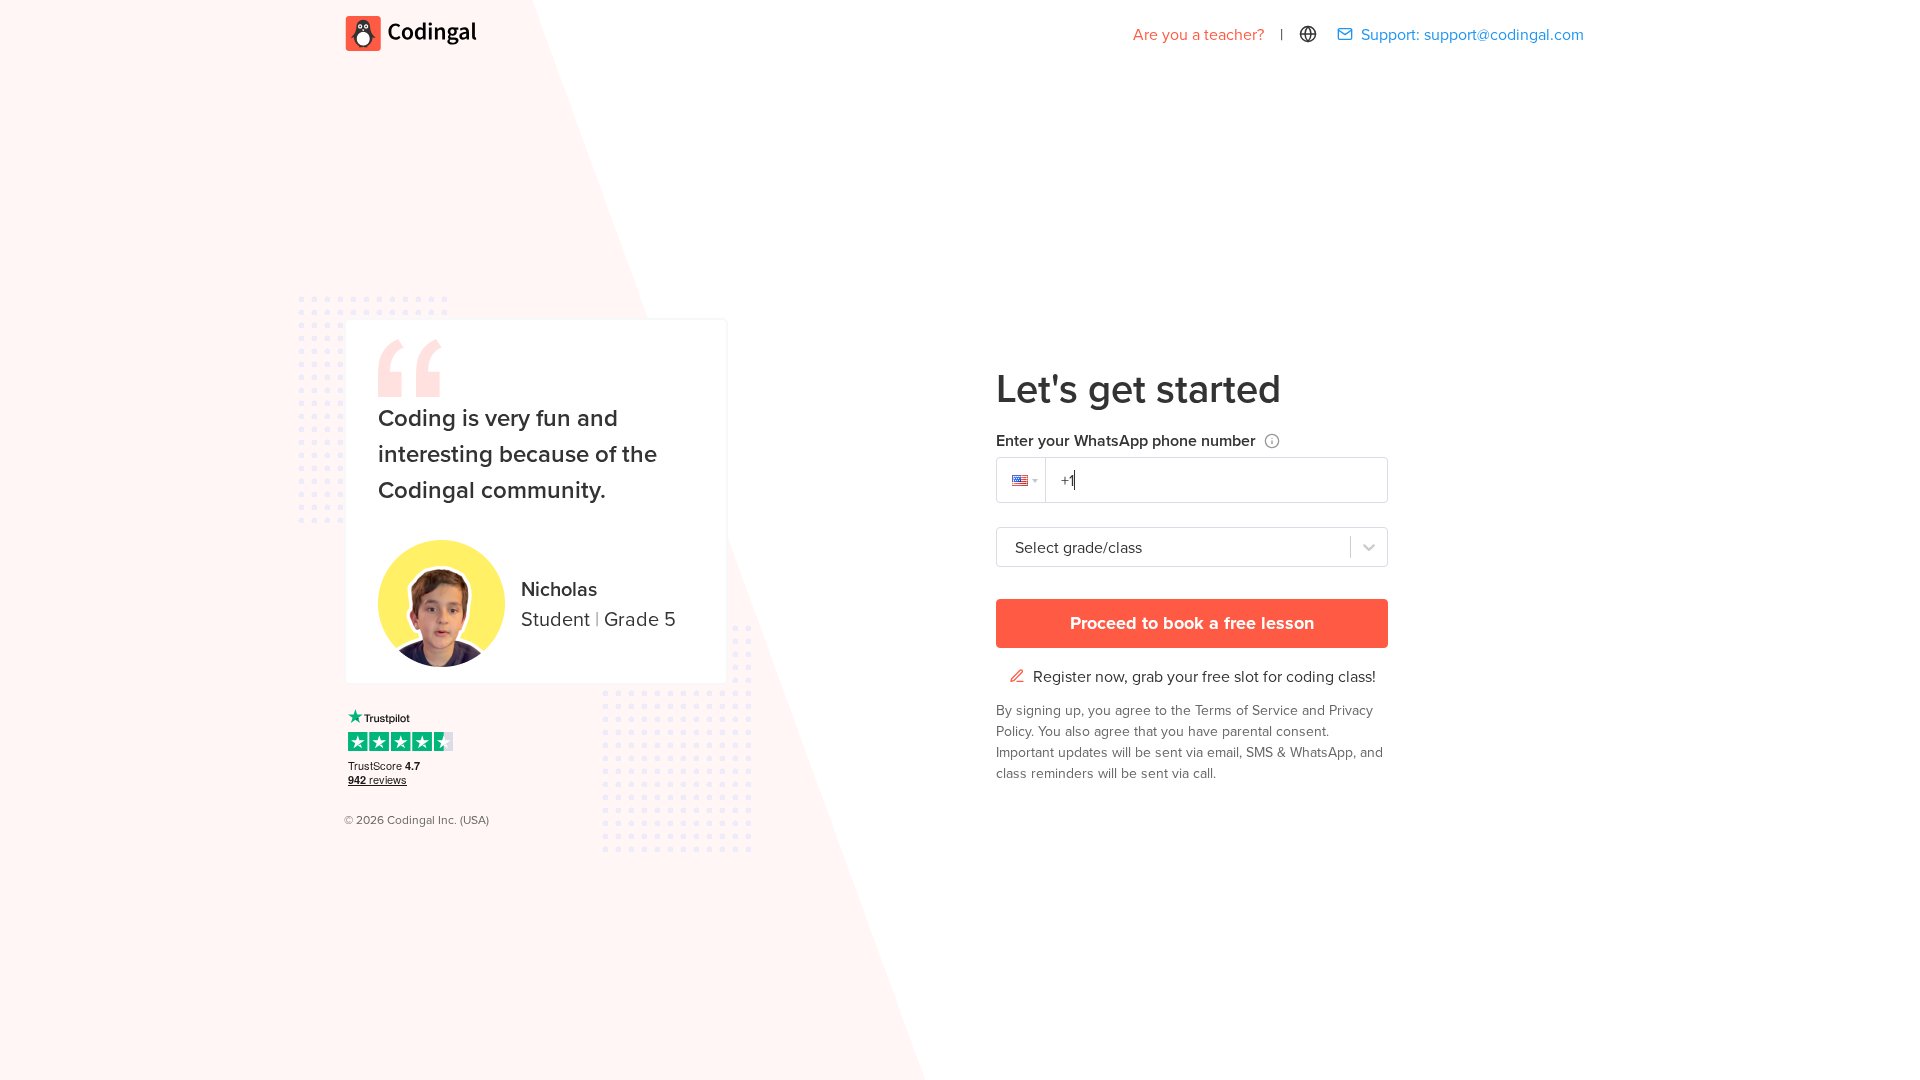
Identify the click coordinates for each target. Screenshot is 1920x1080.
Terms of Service (1248, 710)
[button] (1021, 480)
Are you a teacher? (1198, 34)
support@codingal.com (1504, 34)
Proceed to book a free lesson (1192, 623)
